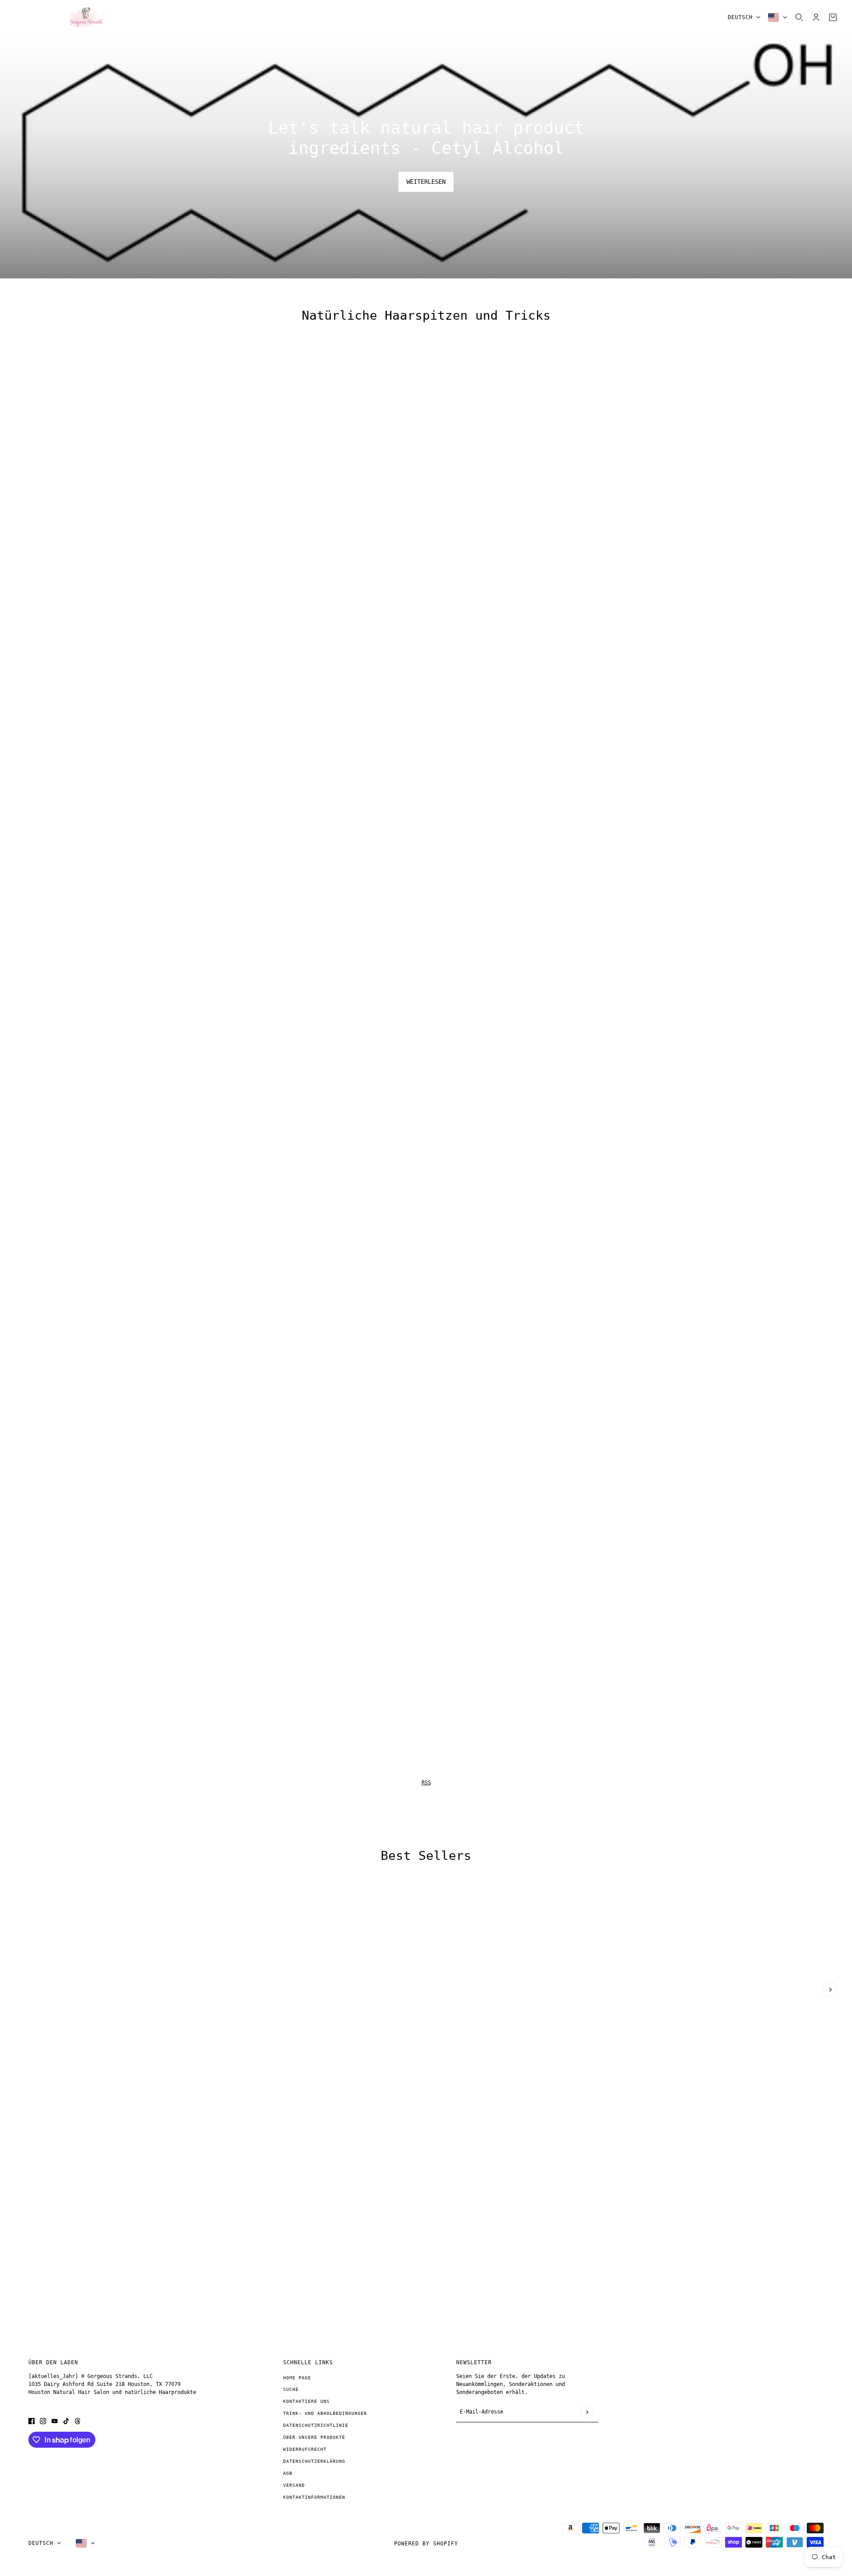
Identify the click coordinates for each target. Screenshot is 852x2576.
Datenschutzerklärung (314, 2461)
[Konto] (816, 17)
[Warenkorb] (833, 17)
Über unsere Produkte (314, 2437)
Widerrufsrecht (305, 2449)
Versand (294, 2485)
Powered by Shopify (426, 2544)
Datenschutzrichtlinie (316, 2425)
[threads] (78, 2421)
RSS (426, 1783)
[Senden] (587, 2412)
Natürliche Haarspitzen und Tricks (426, 316)
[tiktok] (66, 2421)
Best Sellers (426, 1856)
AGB (288, 2473)
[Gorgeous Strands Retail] (84, 17)
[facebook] (32, 2421)
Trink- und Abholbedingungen (325, 2413)
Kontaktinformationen (314, 2497)
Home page (297, 2378)
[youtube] (55, 2421)
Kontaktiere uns (306, 2401)
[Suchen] (799, 17)
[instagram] (43, 2421)
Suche (291, 2389)
